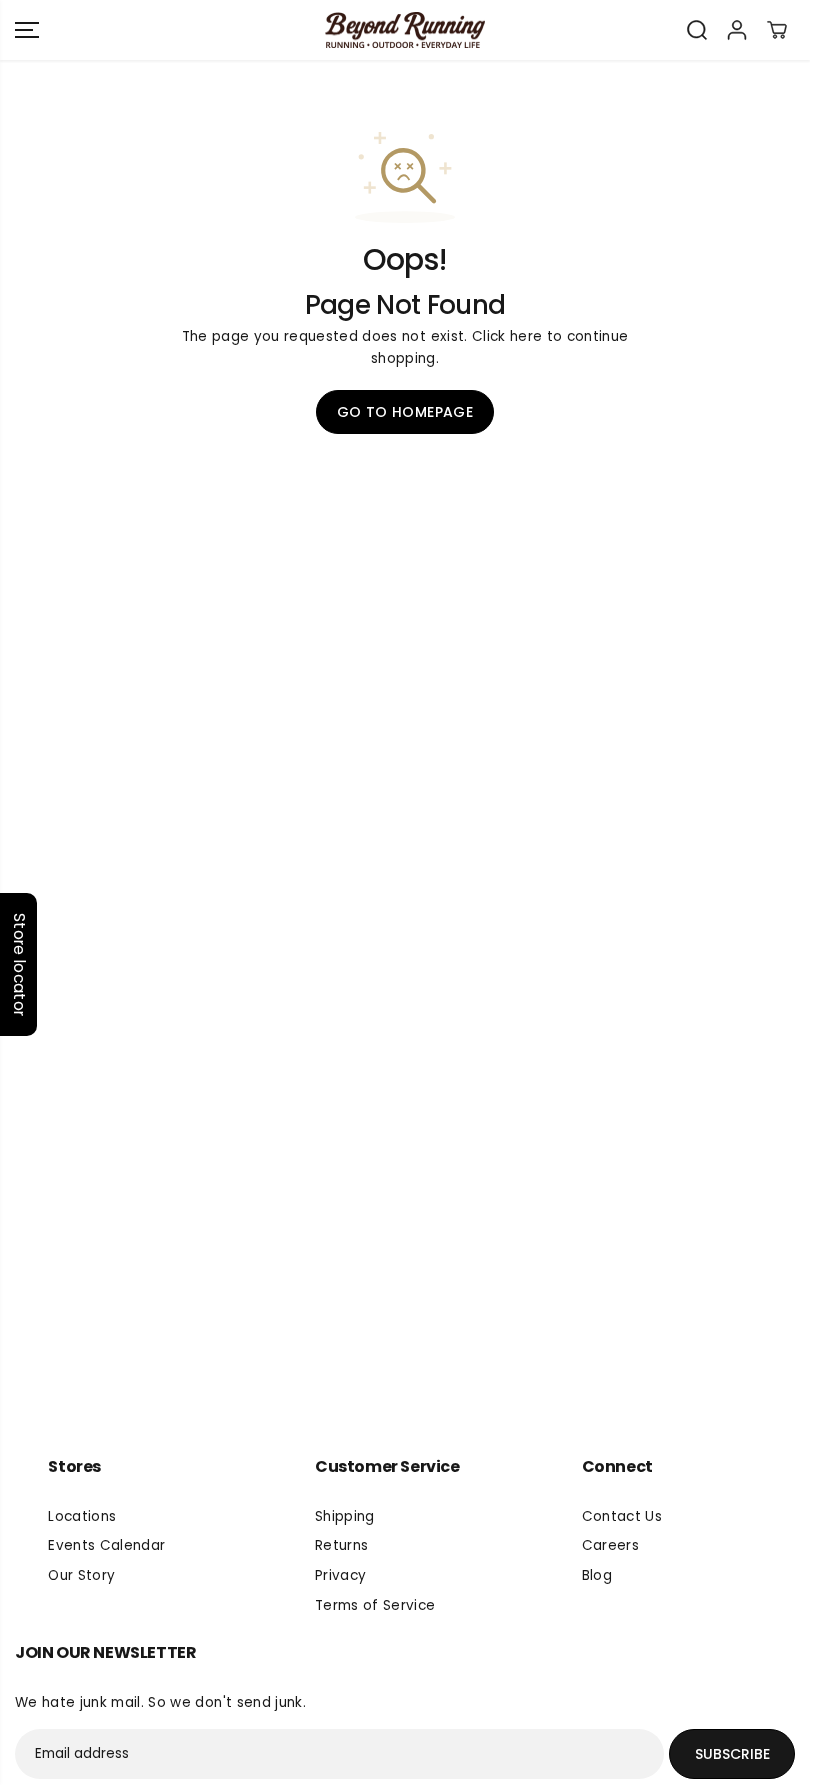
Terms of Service (375, 1605)
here (526, 336)
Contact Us (622, 1516)
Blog (597, 1575)
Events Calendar (106, 1545)
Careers (610, 1545)
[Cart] (777, 30)
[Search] (697, 30)
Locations (82, 1516)
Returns (341, 1545)
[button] (27, 30)
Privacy (340, 1575)
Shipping (345, 1516)
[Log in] (737, 30)
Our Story (81, 1575)
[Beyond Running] (405, 30)
